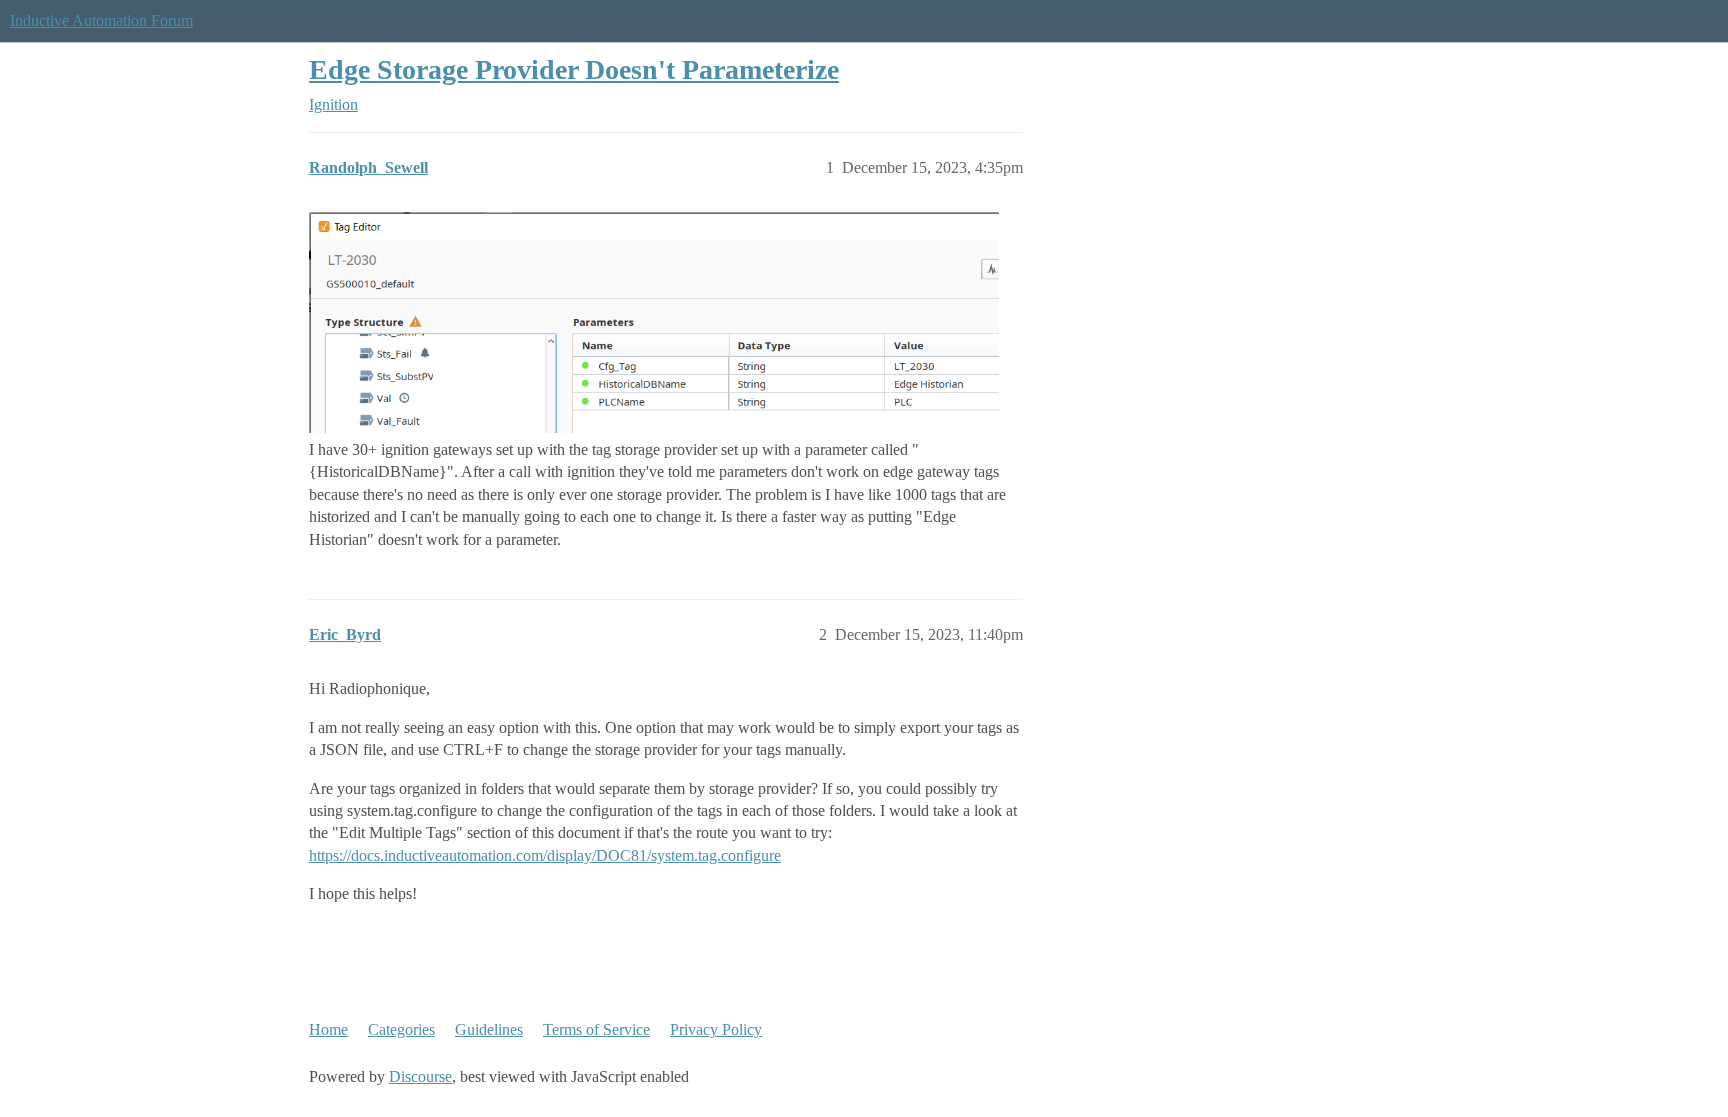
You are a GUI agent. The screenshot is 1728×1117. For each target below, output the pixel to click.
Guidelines (489, 1029)
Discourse (420, 1076)
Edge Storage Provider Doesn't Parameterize (574, 69)
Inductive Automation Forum (101, 20)
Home (328, 1029)
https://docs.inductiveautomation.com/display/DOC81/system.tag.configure (545, 855)
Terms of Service (596, 1029)
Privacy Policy (716, 1029)
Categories (401, 1029)
